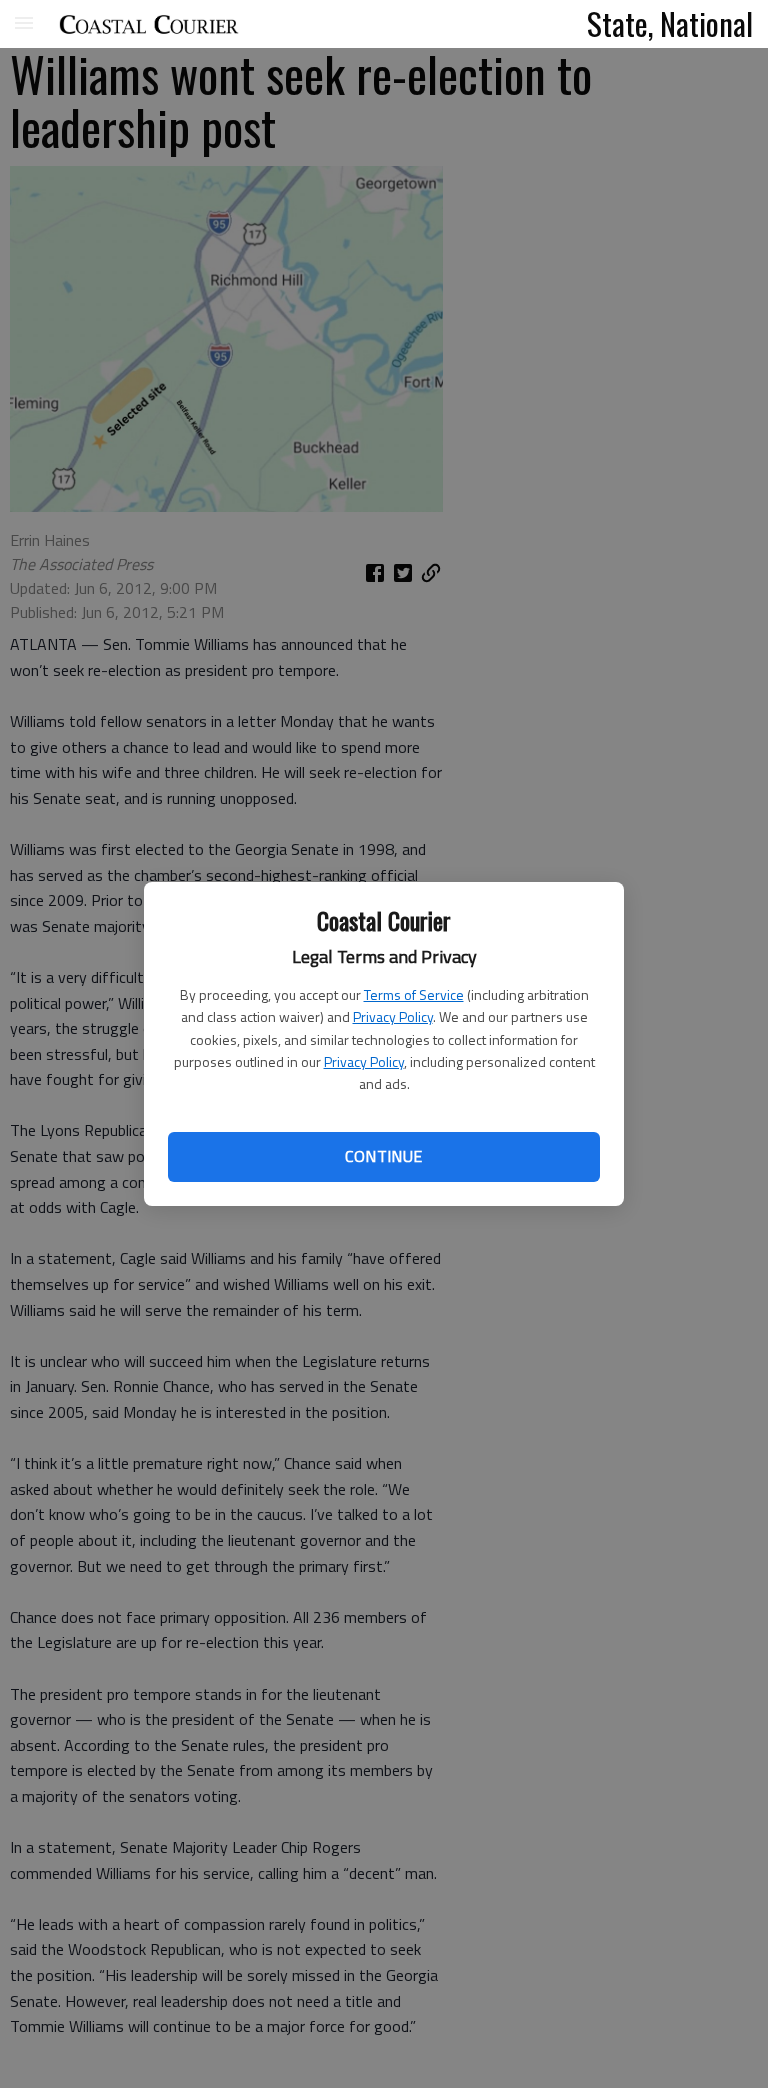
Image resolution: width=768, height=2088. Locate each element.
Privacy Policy (393, 1016)
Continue (383, 1156)
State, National (670, 23)
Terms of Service (414, 994)
